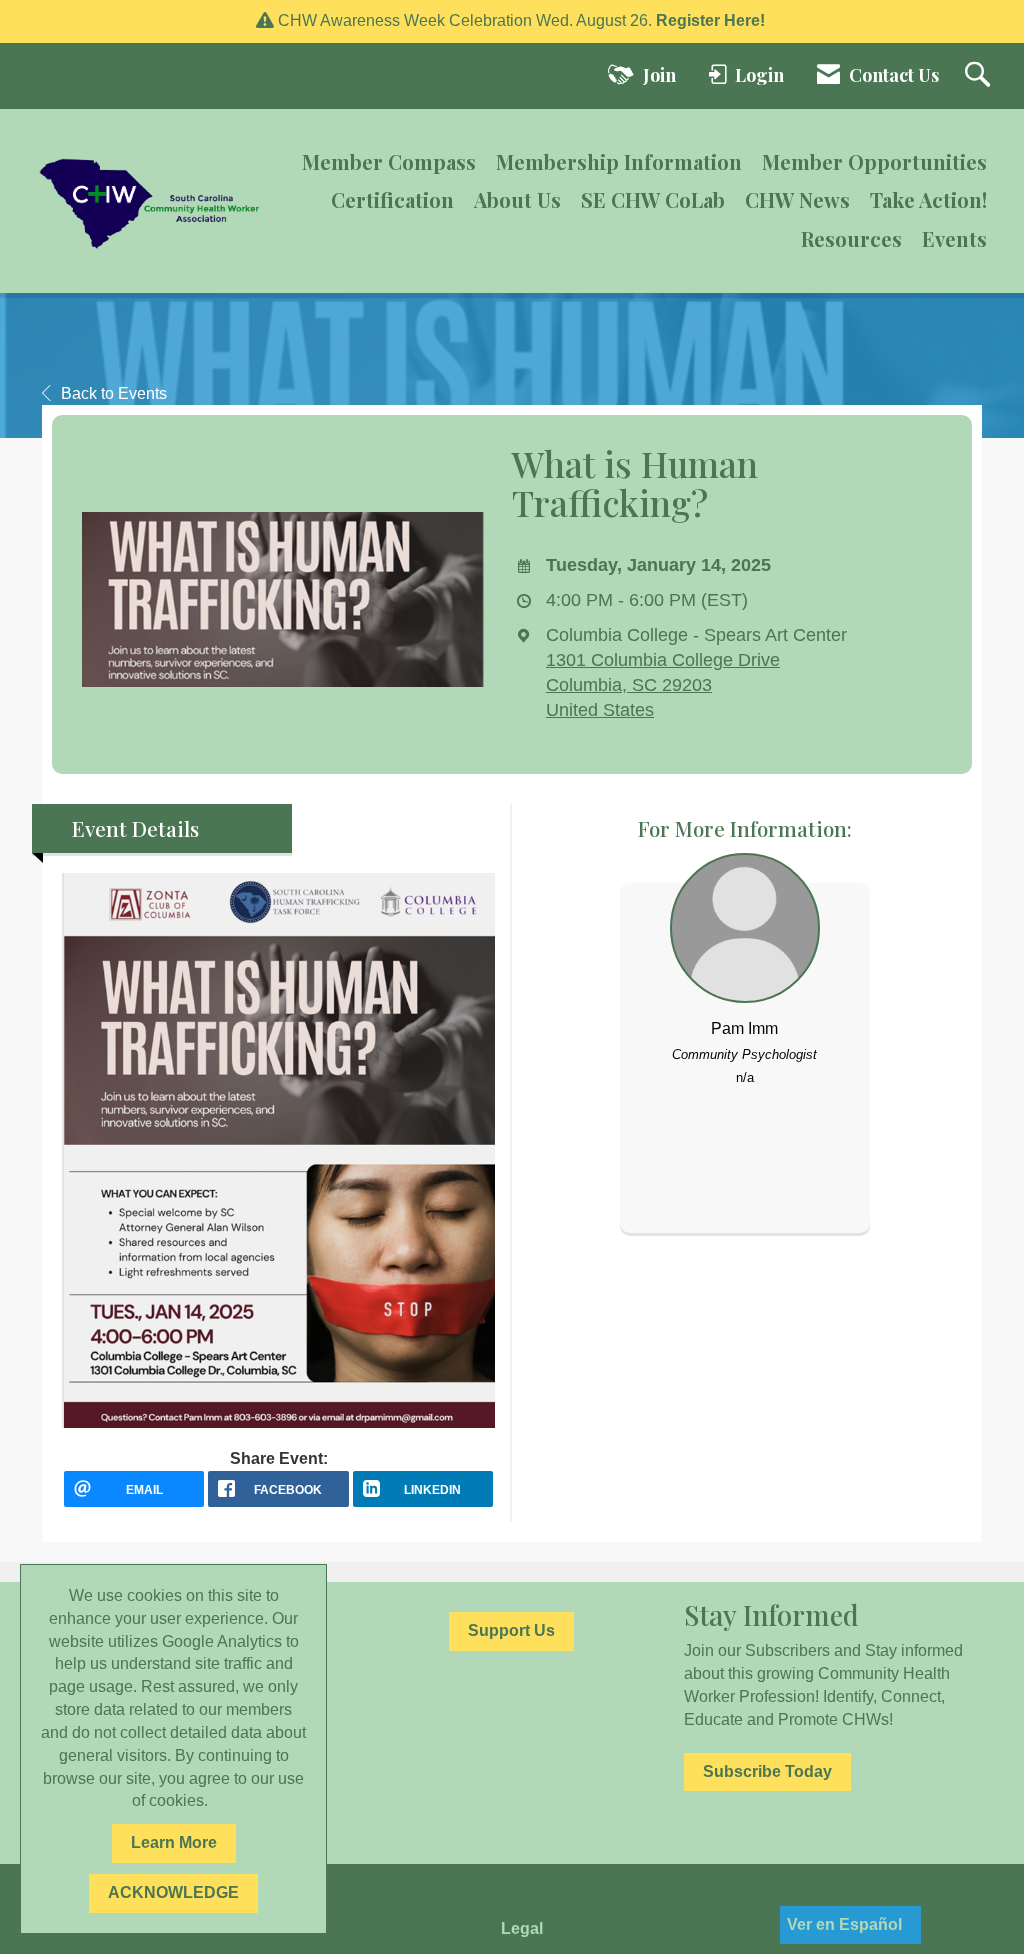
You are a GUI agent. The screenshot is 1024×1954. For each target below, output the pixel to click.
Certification (392, 199)
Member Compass (389, 161)
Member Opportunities (874, 161)
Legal (522, 1928)
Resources (851, 238)
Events (954, 238)
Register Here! (712, 20)
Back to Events (114, 393)
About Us (517, 199)
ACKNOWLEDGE (173, 1892)
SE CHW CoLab (653, 199)
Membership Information (619, 161)
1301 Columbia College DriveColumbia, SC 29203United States (663, 685)
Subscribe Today (767, 1771)
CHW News (797, 199)
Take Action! (928, 199)
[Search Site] (980, 76)
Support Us (511, 1630)
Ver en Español (844, 1924)
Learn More (174, 1842)
